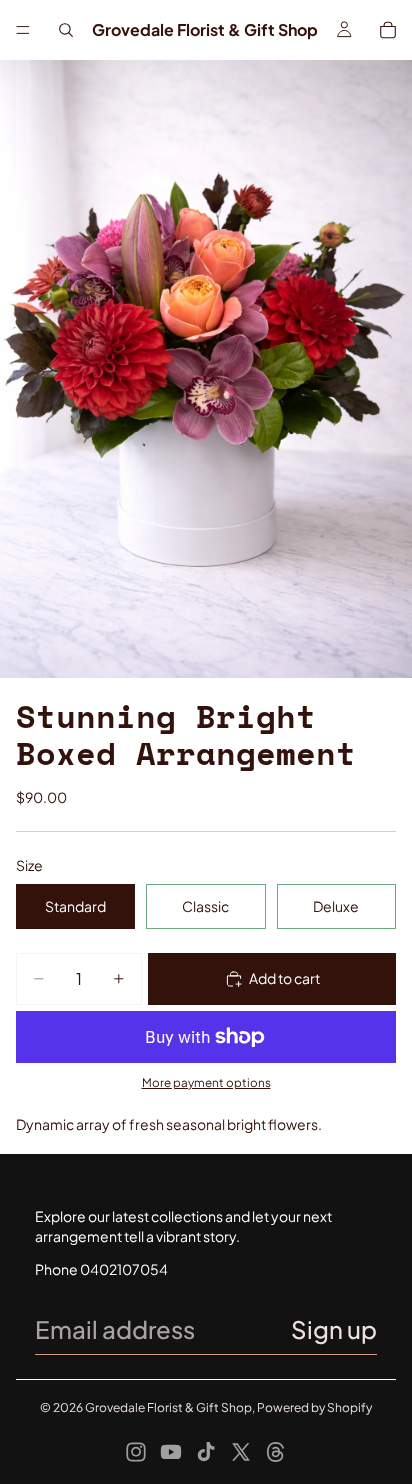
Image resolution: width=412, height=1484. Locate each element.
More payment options (206, 1082)
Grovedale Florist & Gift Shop (168, 1407)
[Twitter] (241, 1452)
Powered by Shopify (314, 1407)
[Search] (66, 30)
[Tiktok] (206, 1452)
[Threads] (276, 1452)
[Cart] (388, 30)
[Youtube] (171, 1452)
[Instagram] (136, 1452)
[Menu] (23, 30)
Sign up (334, 1329)
